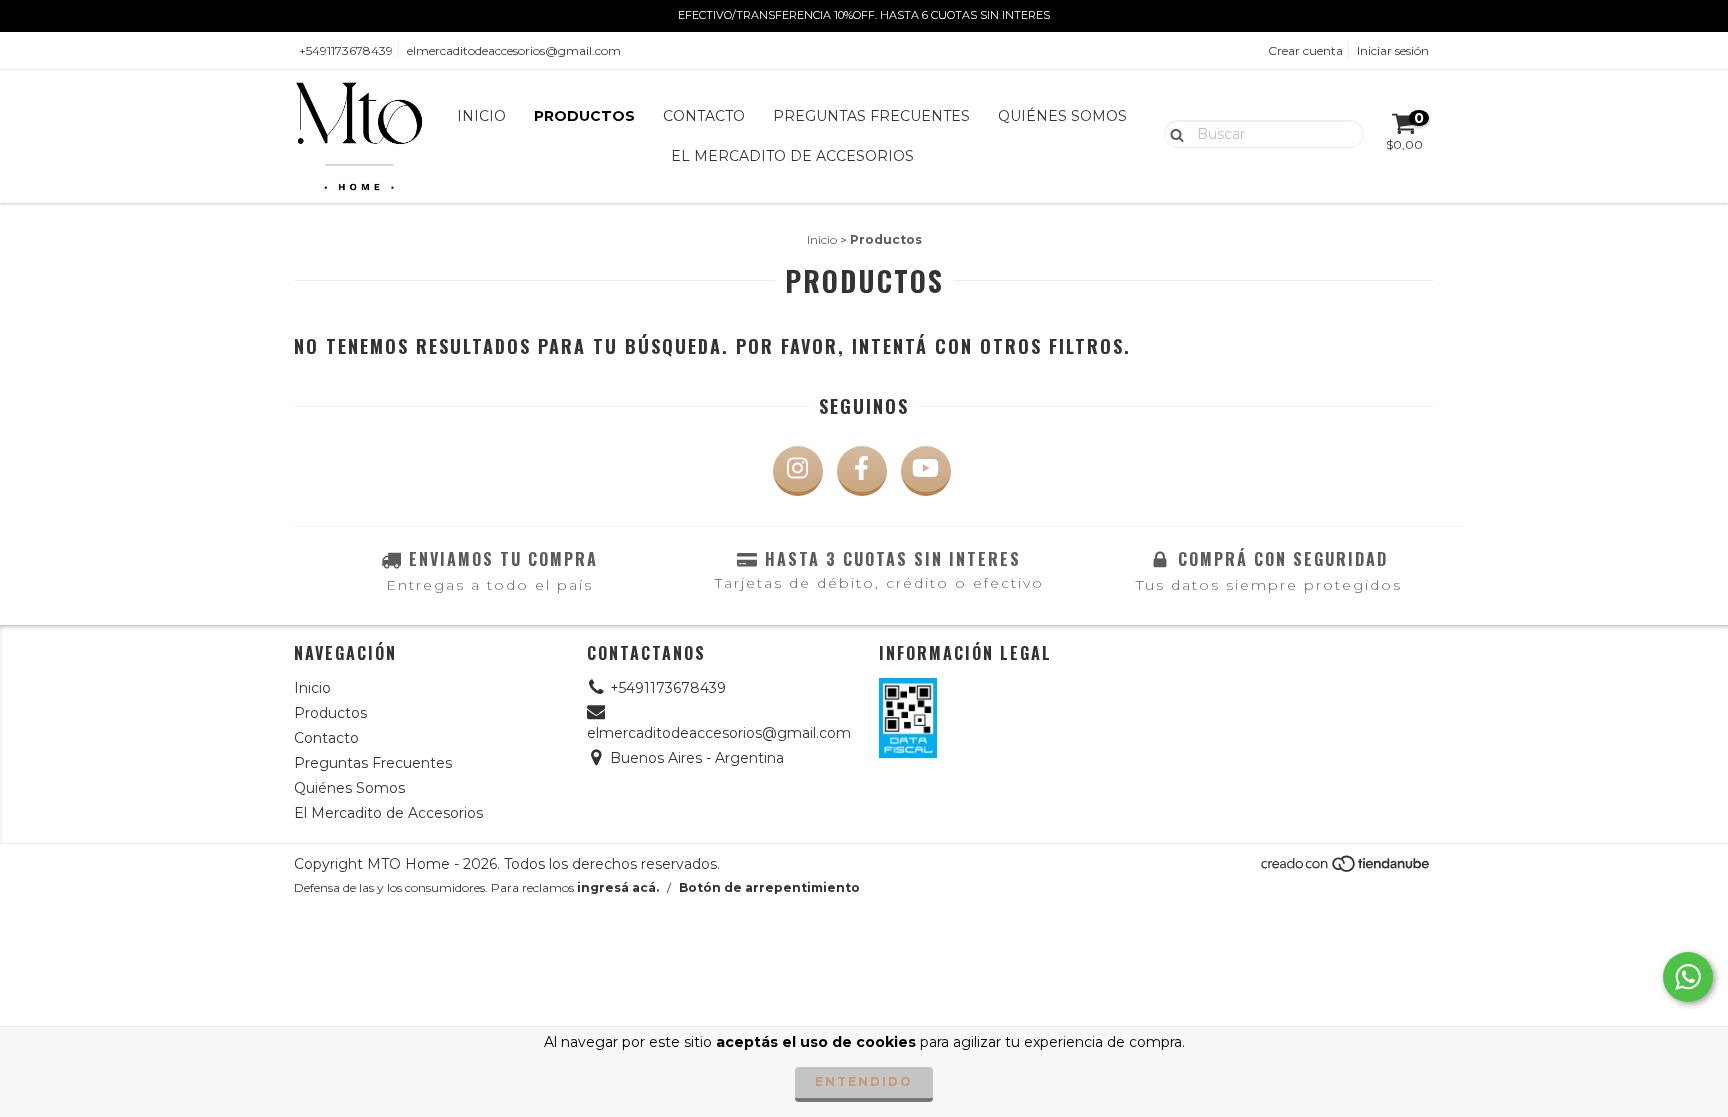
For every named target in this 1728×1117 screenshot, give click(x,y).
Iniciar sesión (1393, 50)
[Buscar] (1172, 133)
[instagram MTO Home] (798, 471)
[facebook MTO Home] (862, 471)
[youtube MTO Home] (926, 471)
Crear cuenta (1305, 50)
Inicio (481, 116)
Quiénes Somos (1062, 116)
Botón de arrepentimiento (769, 887)
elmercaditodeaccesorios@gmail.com (514, 50)
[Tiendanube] (1346, 868)
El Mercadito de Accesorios (792, 156)
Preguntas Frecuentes (871, 116)
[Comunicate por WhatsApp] (1688, 977)
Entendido (864, 1081)
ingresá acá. (618, 887)
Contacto (704, 116)
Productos (584, 116)
